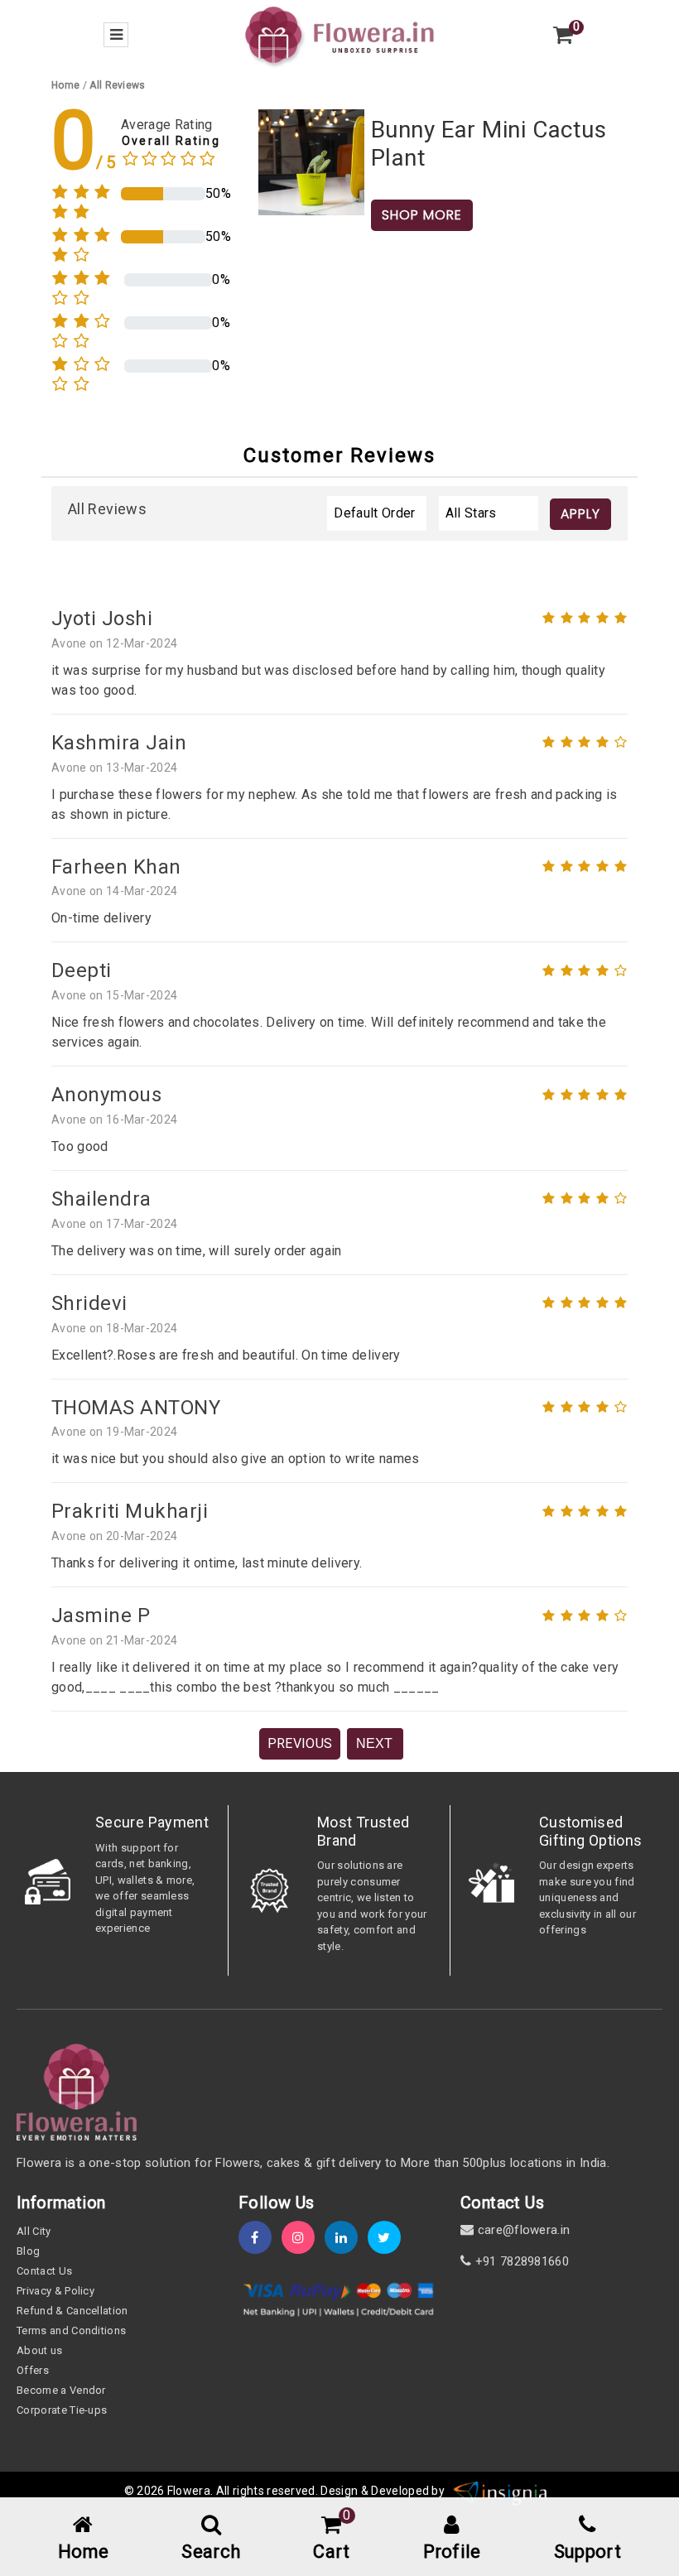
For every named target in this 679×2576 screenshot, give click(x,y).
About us (40, 2350)
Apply (580, 514)
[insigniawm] (501, 2491)
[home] (339, 34)
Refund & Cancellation (72, 2311)
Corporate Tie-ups (62, 2410)
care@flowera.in (522, 2230)
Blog (28, 2251)
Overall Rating (171, 141)
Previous (300, 1743)
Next (374, 1743)
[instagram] (303, 2238)
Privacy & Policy (55, 2291)
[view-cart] (563, 35)
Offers (33, 2370)
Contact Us (44, 2271)
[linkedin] (346, 2238)
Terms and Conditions (71, 2330)
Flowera (189, 2491)
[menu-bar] (116, 35)
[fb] (260, 2238)
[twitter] (389, 2238)
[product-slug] (311, 161)
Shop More (422, 215)
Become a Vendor (61, 2390)
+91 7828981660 (520, 2261)
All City (34, 2231)
